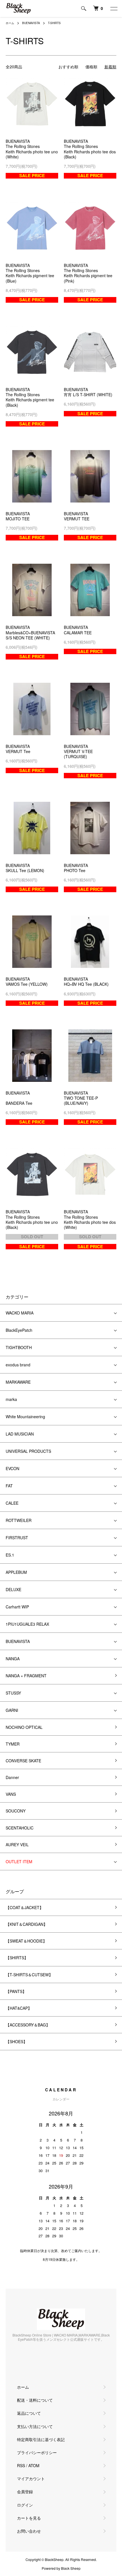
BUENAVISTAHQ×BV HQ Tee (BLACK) (86, 981)
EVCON (12, 1468)
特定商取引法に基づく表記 (41, 2439)
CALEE (12, 1503)
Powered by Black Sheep (61, 2568)
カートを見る (29, 2518)
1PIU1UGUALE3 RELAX (27, 1624)
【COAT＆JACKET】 (25, 1907)
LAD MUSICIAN (20, 1434)
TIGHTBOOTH (19, 1347)
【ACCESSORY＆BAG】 (28, 2025)
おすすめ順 (68, 67)
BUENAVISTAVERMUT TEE (77, 516)
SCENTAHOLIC (20, 1828)
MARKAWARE (18, 1382)
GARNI (12, 1710)
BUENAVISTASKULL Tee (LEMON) (25, 868)
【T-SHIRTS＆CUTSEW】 (29, 1975)
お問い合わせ (29, 2531)
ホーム (10, 23)
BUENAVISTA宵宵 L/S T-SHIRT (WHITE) (88, 392)
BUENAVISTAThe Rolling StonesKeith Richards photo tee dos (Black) (90, 149)
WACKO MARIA (20, 1313)
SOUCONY (16, 1811)
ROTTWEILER (19, 1520)
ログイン (25, 2505)
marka (11, 1399)
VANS (11, 1794)
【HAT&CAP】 (19, 2008)
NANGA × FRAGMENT (26, 1676)
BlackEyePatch (19, 1330)
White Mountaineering (25, 1417)
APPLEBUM (16, 1572)
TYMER (13, 1744)
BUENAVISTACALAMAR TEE (78, 630)
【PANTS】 (16, 1991)
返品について (29, 2413)
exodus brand (18, 1365)
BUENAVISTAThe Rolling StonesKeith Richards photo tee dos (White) (90, 1219)
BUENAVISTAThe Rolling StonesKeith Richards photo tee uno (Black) (32, 1219)
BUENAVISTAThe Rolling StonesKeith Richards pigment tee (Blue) (30, 273)
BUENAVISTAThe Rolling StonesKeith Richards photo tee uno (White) (32, 149)
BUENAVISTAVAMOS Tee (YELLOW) (27, 981)
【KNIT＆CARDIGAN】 (27, 1924)
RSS (21, 2465)
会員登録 (25, 2492)
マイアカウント (31, 2479)
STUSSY (13, 1693)
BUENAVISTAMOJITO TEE (18, 516)
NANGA (13, 1659)
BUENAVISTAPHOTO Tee (76, 868)
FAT (9, 1486)
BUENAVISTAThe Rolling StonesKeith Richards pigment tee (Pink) (88, 273)
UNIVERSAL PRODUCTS (28, 1451)
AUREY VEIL (17, 1844)
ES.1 (10, 1555)
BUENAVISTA (31, 23)
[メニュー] (113, 9)
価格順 (91, 67)
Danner (12, 1777)
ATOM (34, 2465)
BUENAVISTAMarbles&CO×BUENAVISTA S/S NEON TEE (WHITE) (30, 632)
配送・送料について (35, 2400)
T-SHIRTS (54, 23)
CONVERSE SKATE (23, 1761)
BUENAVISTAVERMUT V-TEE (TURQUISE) (78, 751)
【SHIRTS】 (17, 1958)
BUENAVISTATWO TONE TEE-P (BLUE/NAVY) (81, 1098)
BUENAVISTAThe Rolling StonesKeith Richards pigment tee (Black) (30, 397)
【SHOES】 (16, 2041)
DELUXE (13, 1589)
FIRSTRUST (17, 1538)
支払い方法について (35, 2426)
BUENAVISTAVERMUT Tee (18, 749)
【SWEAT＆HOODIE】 (26, 1941)
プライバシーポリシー (37, 2452)
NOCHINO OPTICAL (24, 1727)
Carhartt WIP (17, 1607)
